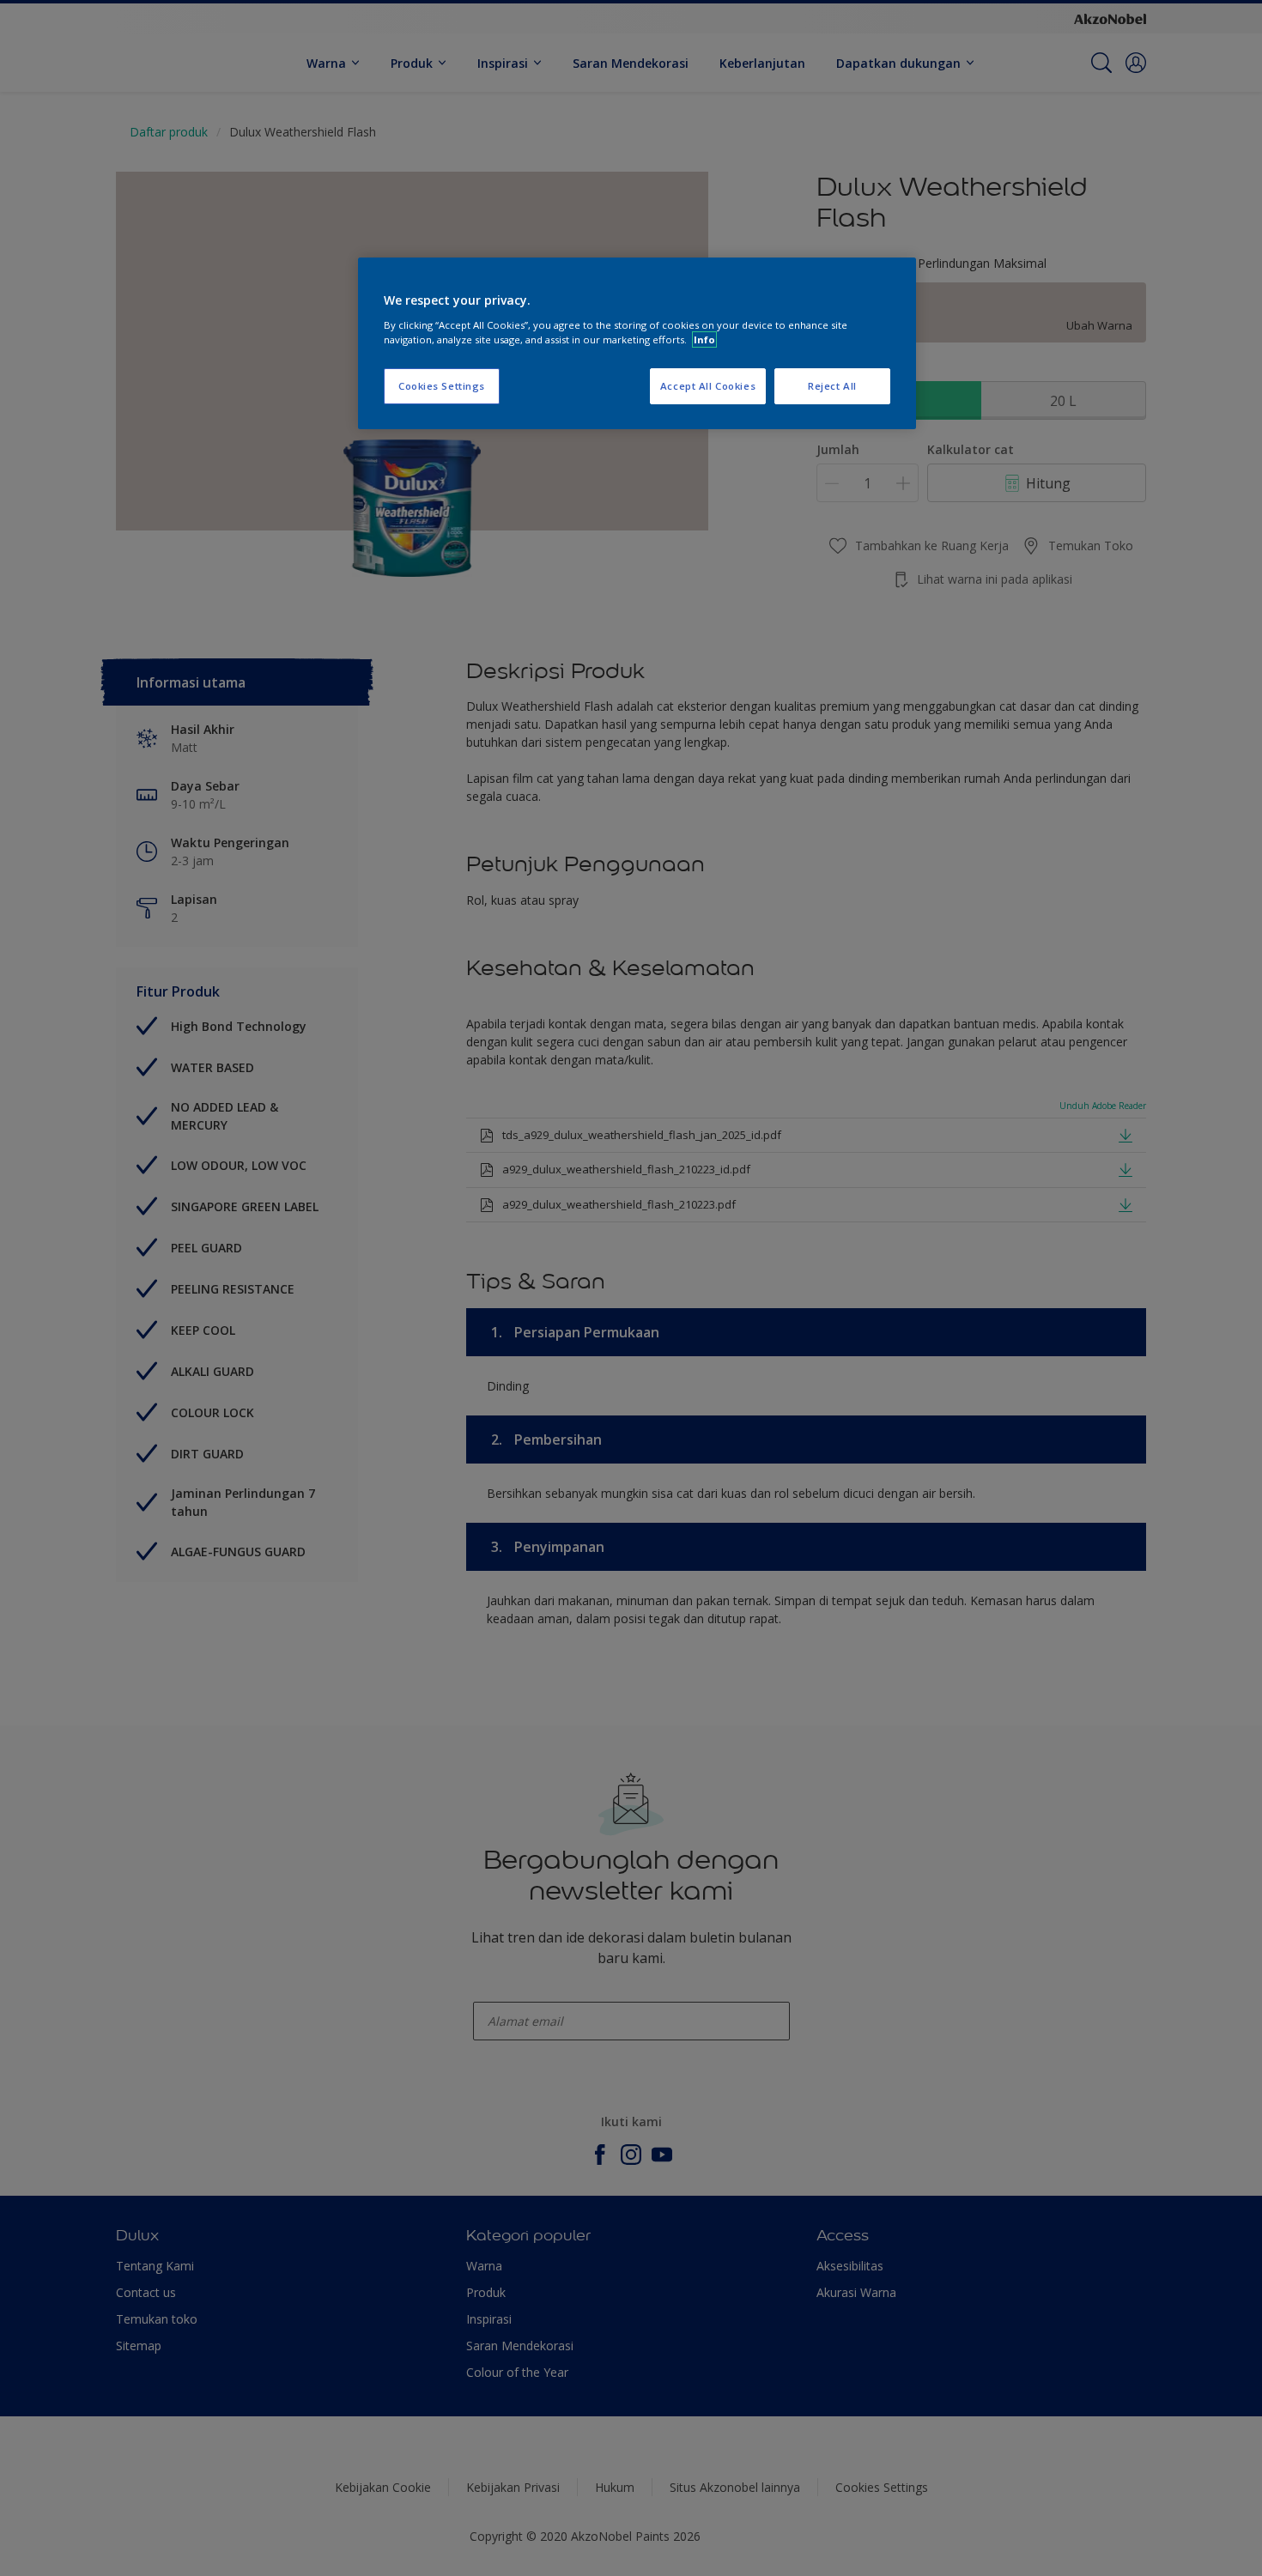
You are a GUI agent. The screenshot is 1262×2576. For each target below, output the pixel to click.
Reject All (832, 386)
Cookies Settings (442, 386)
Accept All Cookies (708, 386)
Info (704, 339)
